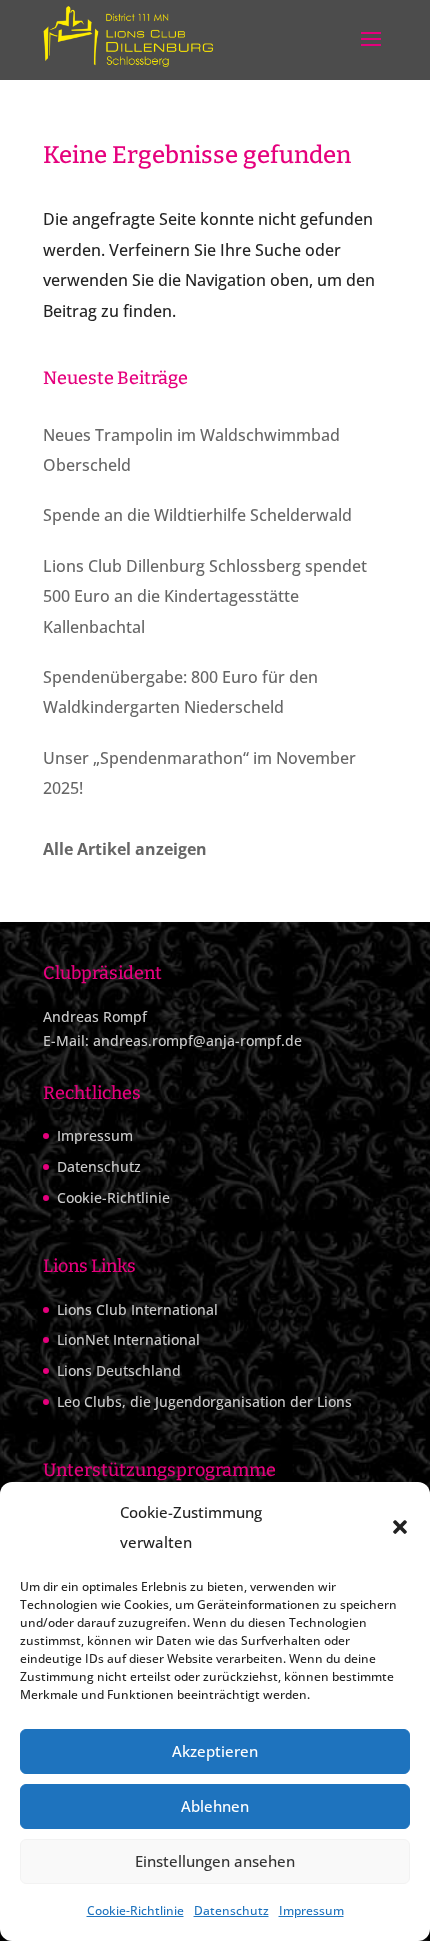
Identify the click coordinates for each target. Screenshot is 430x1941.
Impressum (311, 1910)
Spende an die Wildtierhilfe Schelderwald (197, 515)
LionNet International (128, 1339)
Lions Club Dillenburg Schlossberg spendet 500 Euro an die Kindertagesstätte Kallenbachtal (205, 596)
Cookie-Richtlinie (135, 1910)
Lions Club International (137, 1309)
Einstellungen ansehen (215, 1861)
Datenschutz (231, 1910)
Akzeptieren (215, 1751)
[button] (400, 1527)
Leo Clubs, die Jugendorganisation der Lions (204, 1401)
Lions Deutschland (119, 1370)
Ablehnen (215, 1806)
